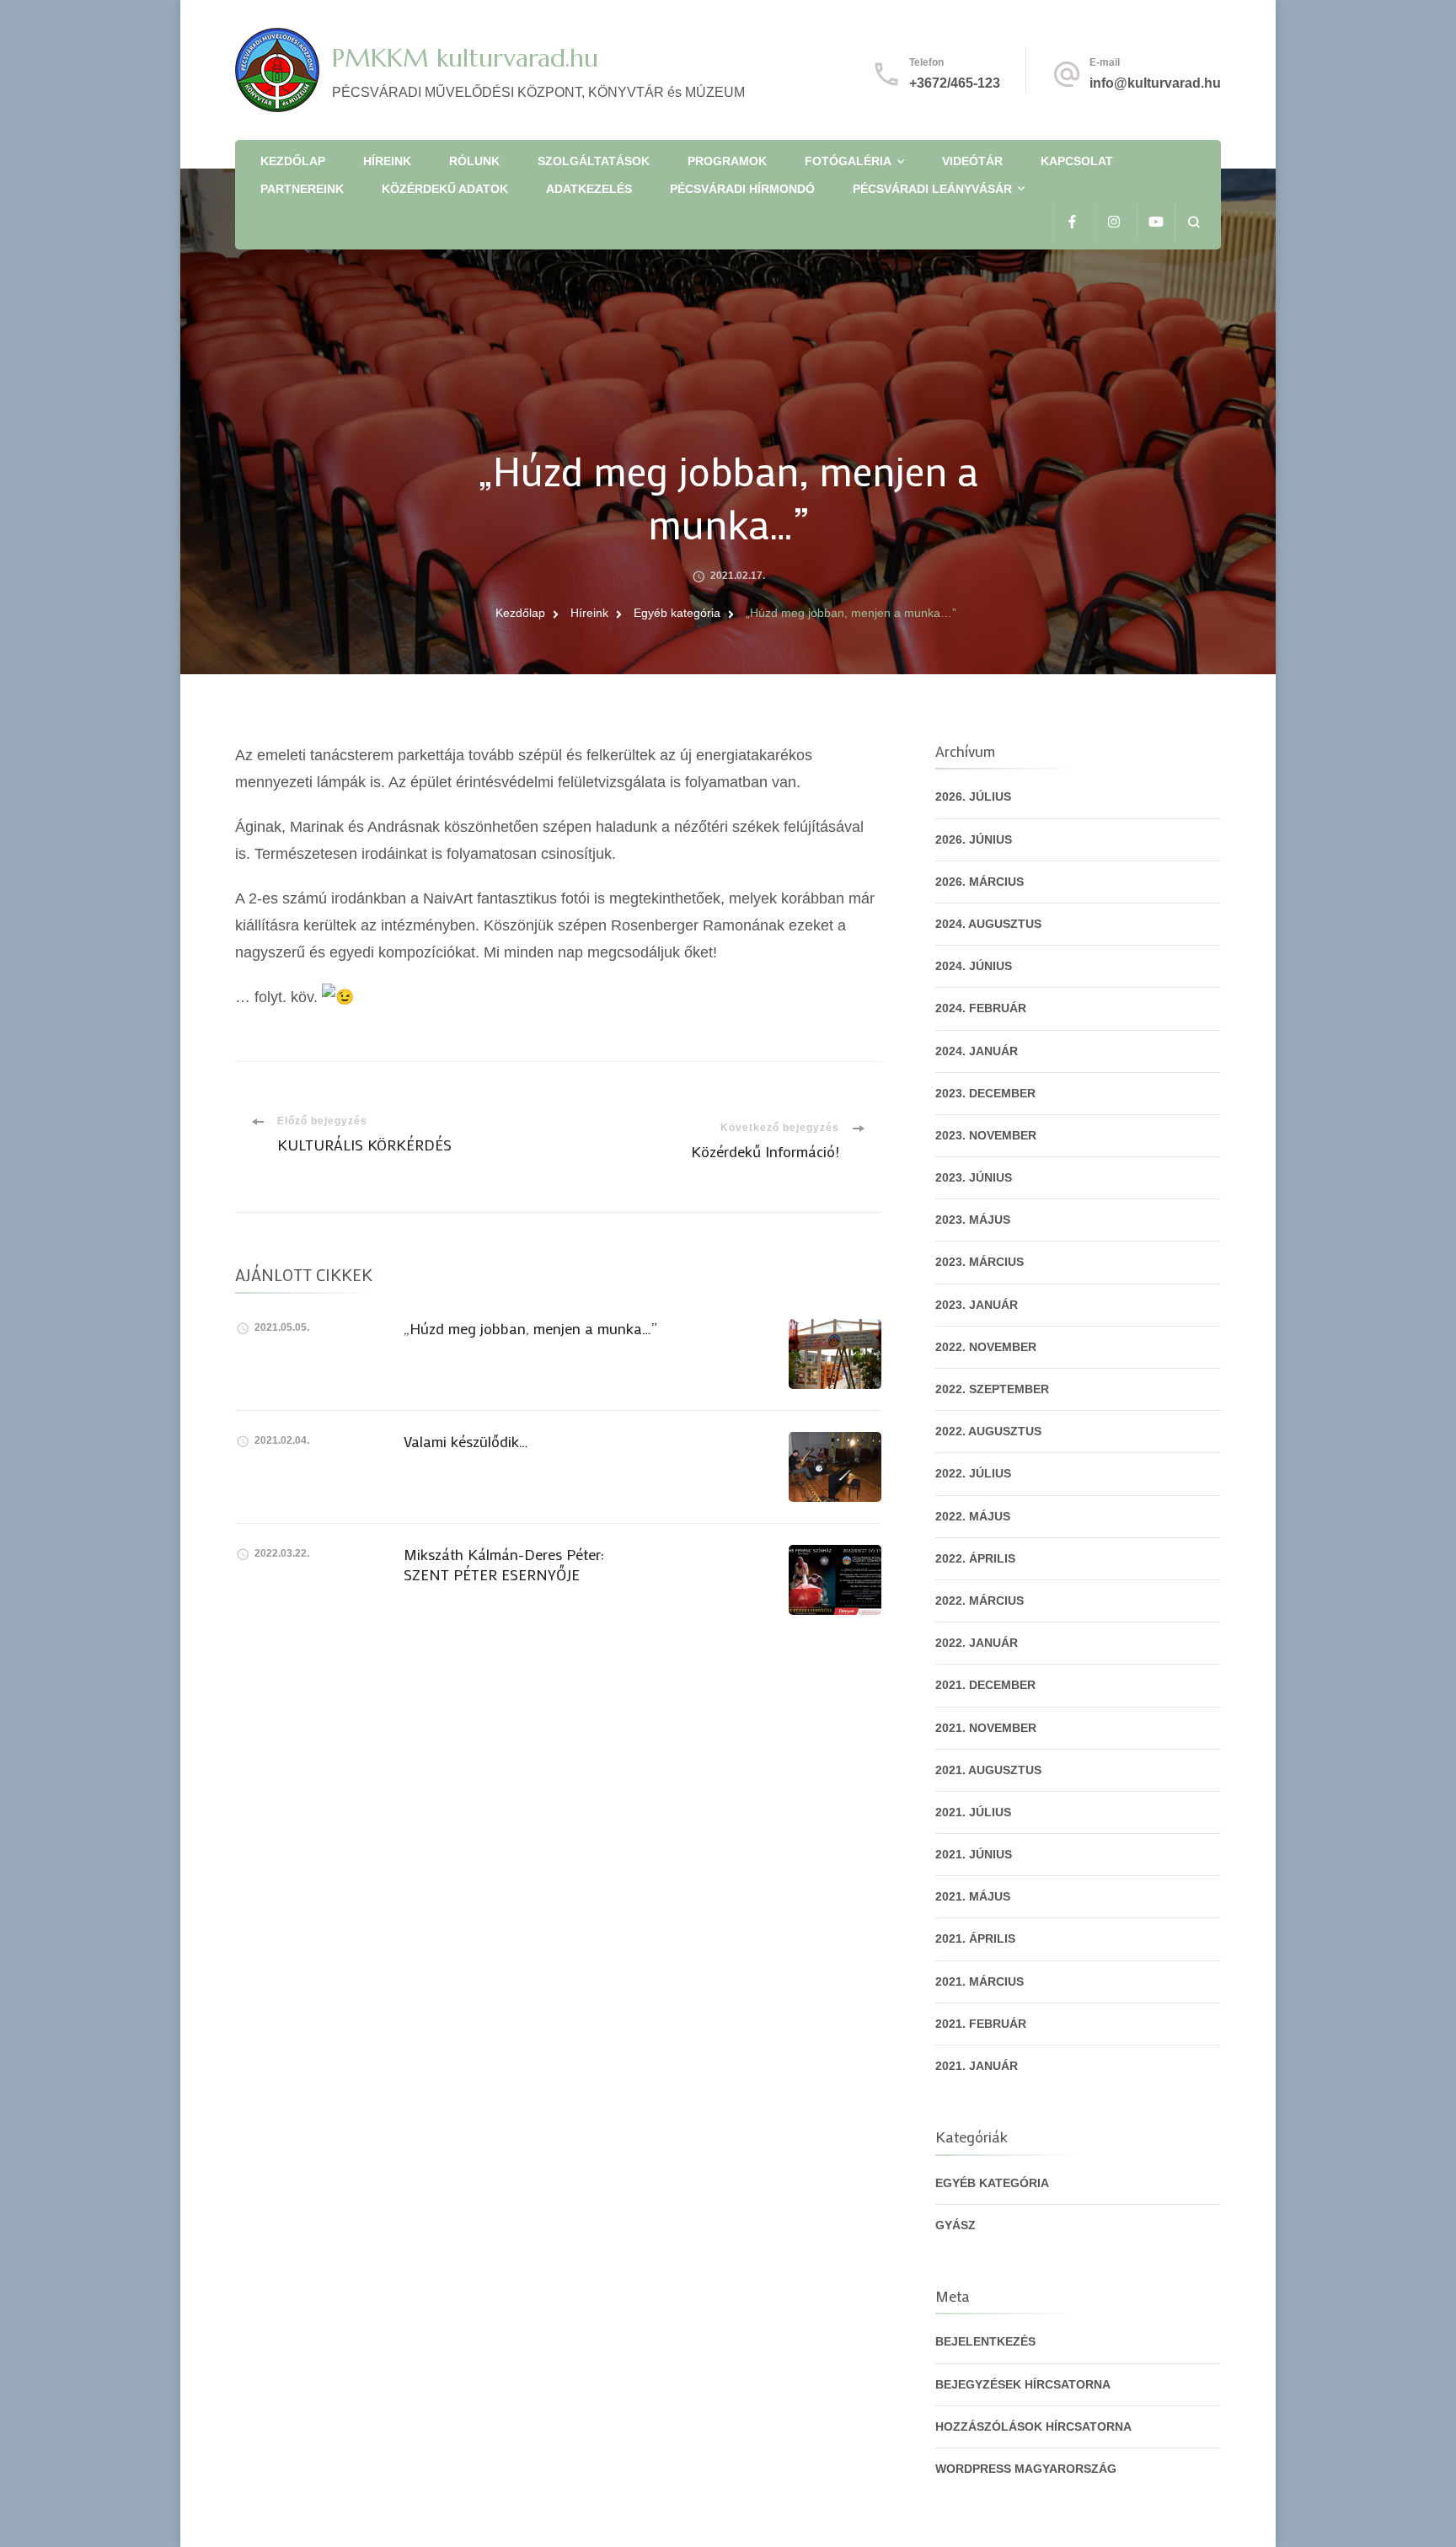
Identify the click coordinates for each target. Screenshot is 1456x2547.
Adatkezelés (589, 189)
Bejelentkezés (985, 2341)
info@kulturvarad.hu (1155, 83)
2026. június (974, 839)
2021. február (981, 2024)
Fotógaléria (848, 161)
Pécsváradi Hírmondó (742, 189)
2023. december (985, 1093)
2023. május (973, 1220)
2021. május (973, 1896)
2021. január (977, 2066)
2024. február (981, 1008)
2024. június (974, 966)
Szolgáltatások (594, 161)
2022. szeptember (992, 1389)
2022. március (980, 1601)
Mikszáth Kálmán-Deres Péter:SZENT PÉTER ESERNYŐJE (504, 1564)
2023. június (974, 1177)
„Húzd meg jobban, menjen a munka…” (530, 1328)
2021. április (975, 1938)
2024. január (977, 1051)
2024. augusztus (988, 924)
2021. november (986, 1728)
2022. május (973, 1516)
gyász (955, 2225)
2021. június (974, 1854)
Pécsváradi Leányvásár (932, 189)
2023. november (986, 1135)
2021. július (973, 1812)
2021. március (980, 1981)
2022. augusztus (988, 1431)
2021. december (985, 1685)
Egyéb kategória (992, 2183)
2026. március (980, 882)
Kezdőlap (293, 161)
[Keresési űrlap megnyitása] (1194, 222)
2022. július (973, 1473)
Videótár (972, 161)
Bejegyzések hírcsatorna (1023, 2384)
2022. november (986, 1347)
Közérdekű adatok (445, 189)
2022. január (977, 1643)
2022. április (975, 1558)
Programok (727, 161)
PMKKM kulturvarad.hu (465, 58)
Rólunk (474, 161)
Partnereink (302, 189)
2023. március (980, 1262)
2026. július (973, 796)
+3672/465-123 (955, 83)
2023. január (977, 1305)
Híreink (387, 161)
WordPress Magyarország (1026, 2469)
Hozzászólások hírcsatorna (1033, 2426)
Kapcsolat (1077, 161)
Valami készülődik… (466, 1441)
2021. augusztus (988, 1770)
